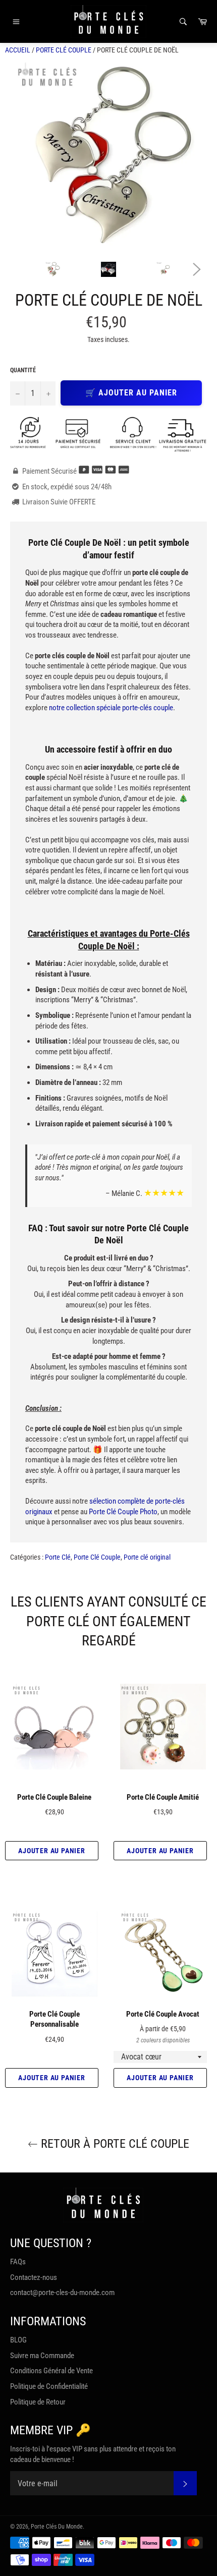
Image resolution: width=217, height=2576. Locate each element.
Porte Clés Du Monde (57, 2527)
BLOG (18, 2340)
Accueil (18, 50)
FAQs (18, 2262)
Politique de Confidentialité (49, 2386)
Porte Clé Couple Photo (123, 1512)
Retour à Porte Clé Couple (114, 2144)
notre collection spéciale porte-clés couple (111, 708)
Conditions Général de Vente (51, 2371)
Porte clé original (147, 1557)
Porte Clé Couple (64, 50)
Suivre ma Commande (42, 2356)
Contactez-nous (34, 2277)
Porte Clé (58, 1557)
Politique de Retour (38, 2402)
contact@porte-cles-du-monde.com (62, 2293)
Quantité (23, 370)
